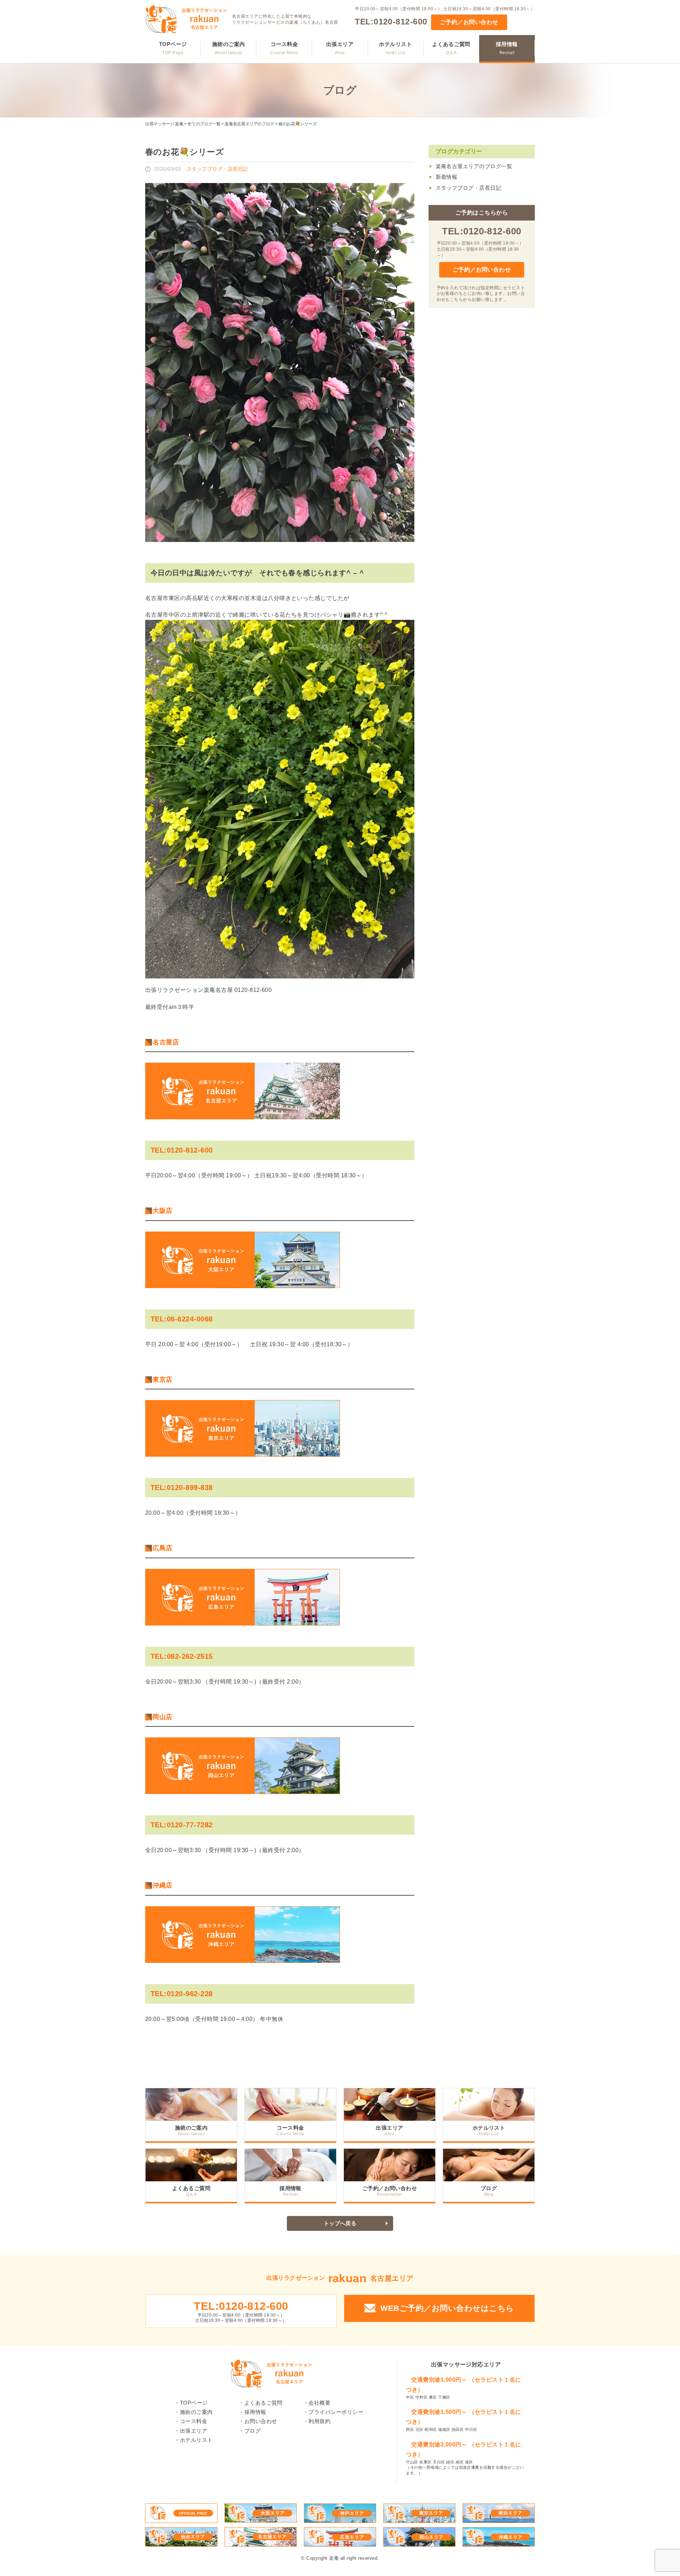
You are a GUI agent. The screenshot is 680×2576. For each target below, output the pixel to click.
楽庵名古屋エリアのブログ (249, 124)
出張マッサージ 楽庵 (164, 124)
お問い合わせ (261, 2421)
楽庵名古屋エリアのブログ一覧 (474, 166)
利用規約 (319, 2421)
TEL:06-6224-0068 (182, 1319)
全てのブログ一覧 (204, 124)
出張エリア (340, 48)
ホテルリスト (395, 48)
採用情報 (507, 48)
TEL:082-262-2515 (182, 1656)
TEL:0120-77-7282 (182, 1825)
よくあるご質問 (451, 48)
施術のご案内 (229, 48)
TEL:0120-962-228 (182, 1994)
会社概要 (319, 2403)
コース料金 (284, 48)
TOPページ (173, 48)
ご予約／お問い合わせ (469, 22)
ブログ (489, 2188)
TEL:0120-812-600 (391, 22)
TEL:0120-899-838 (182, 1487)
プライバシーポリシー (336, 2412)
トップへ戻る (340, 2223)
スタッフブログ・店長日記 (469, 188)
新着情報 (447, 177)
